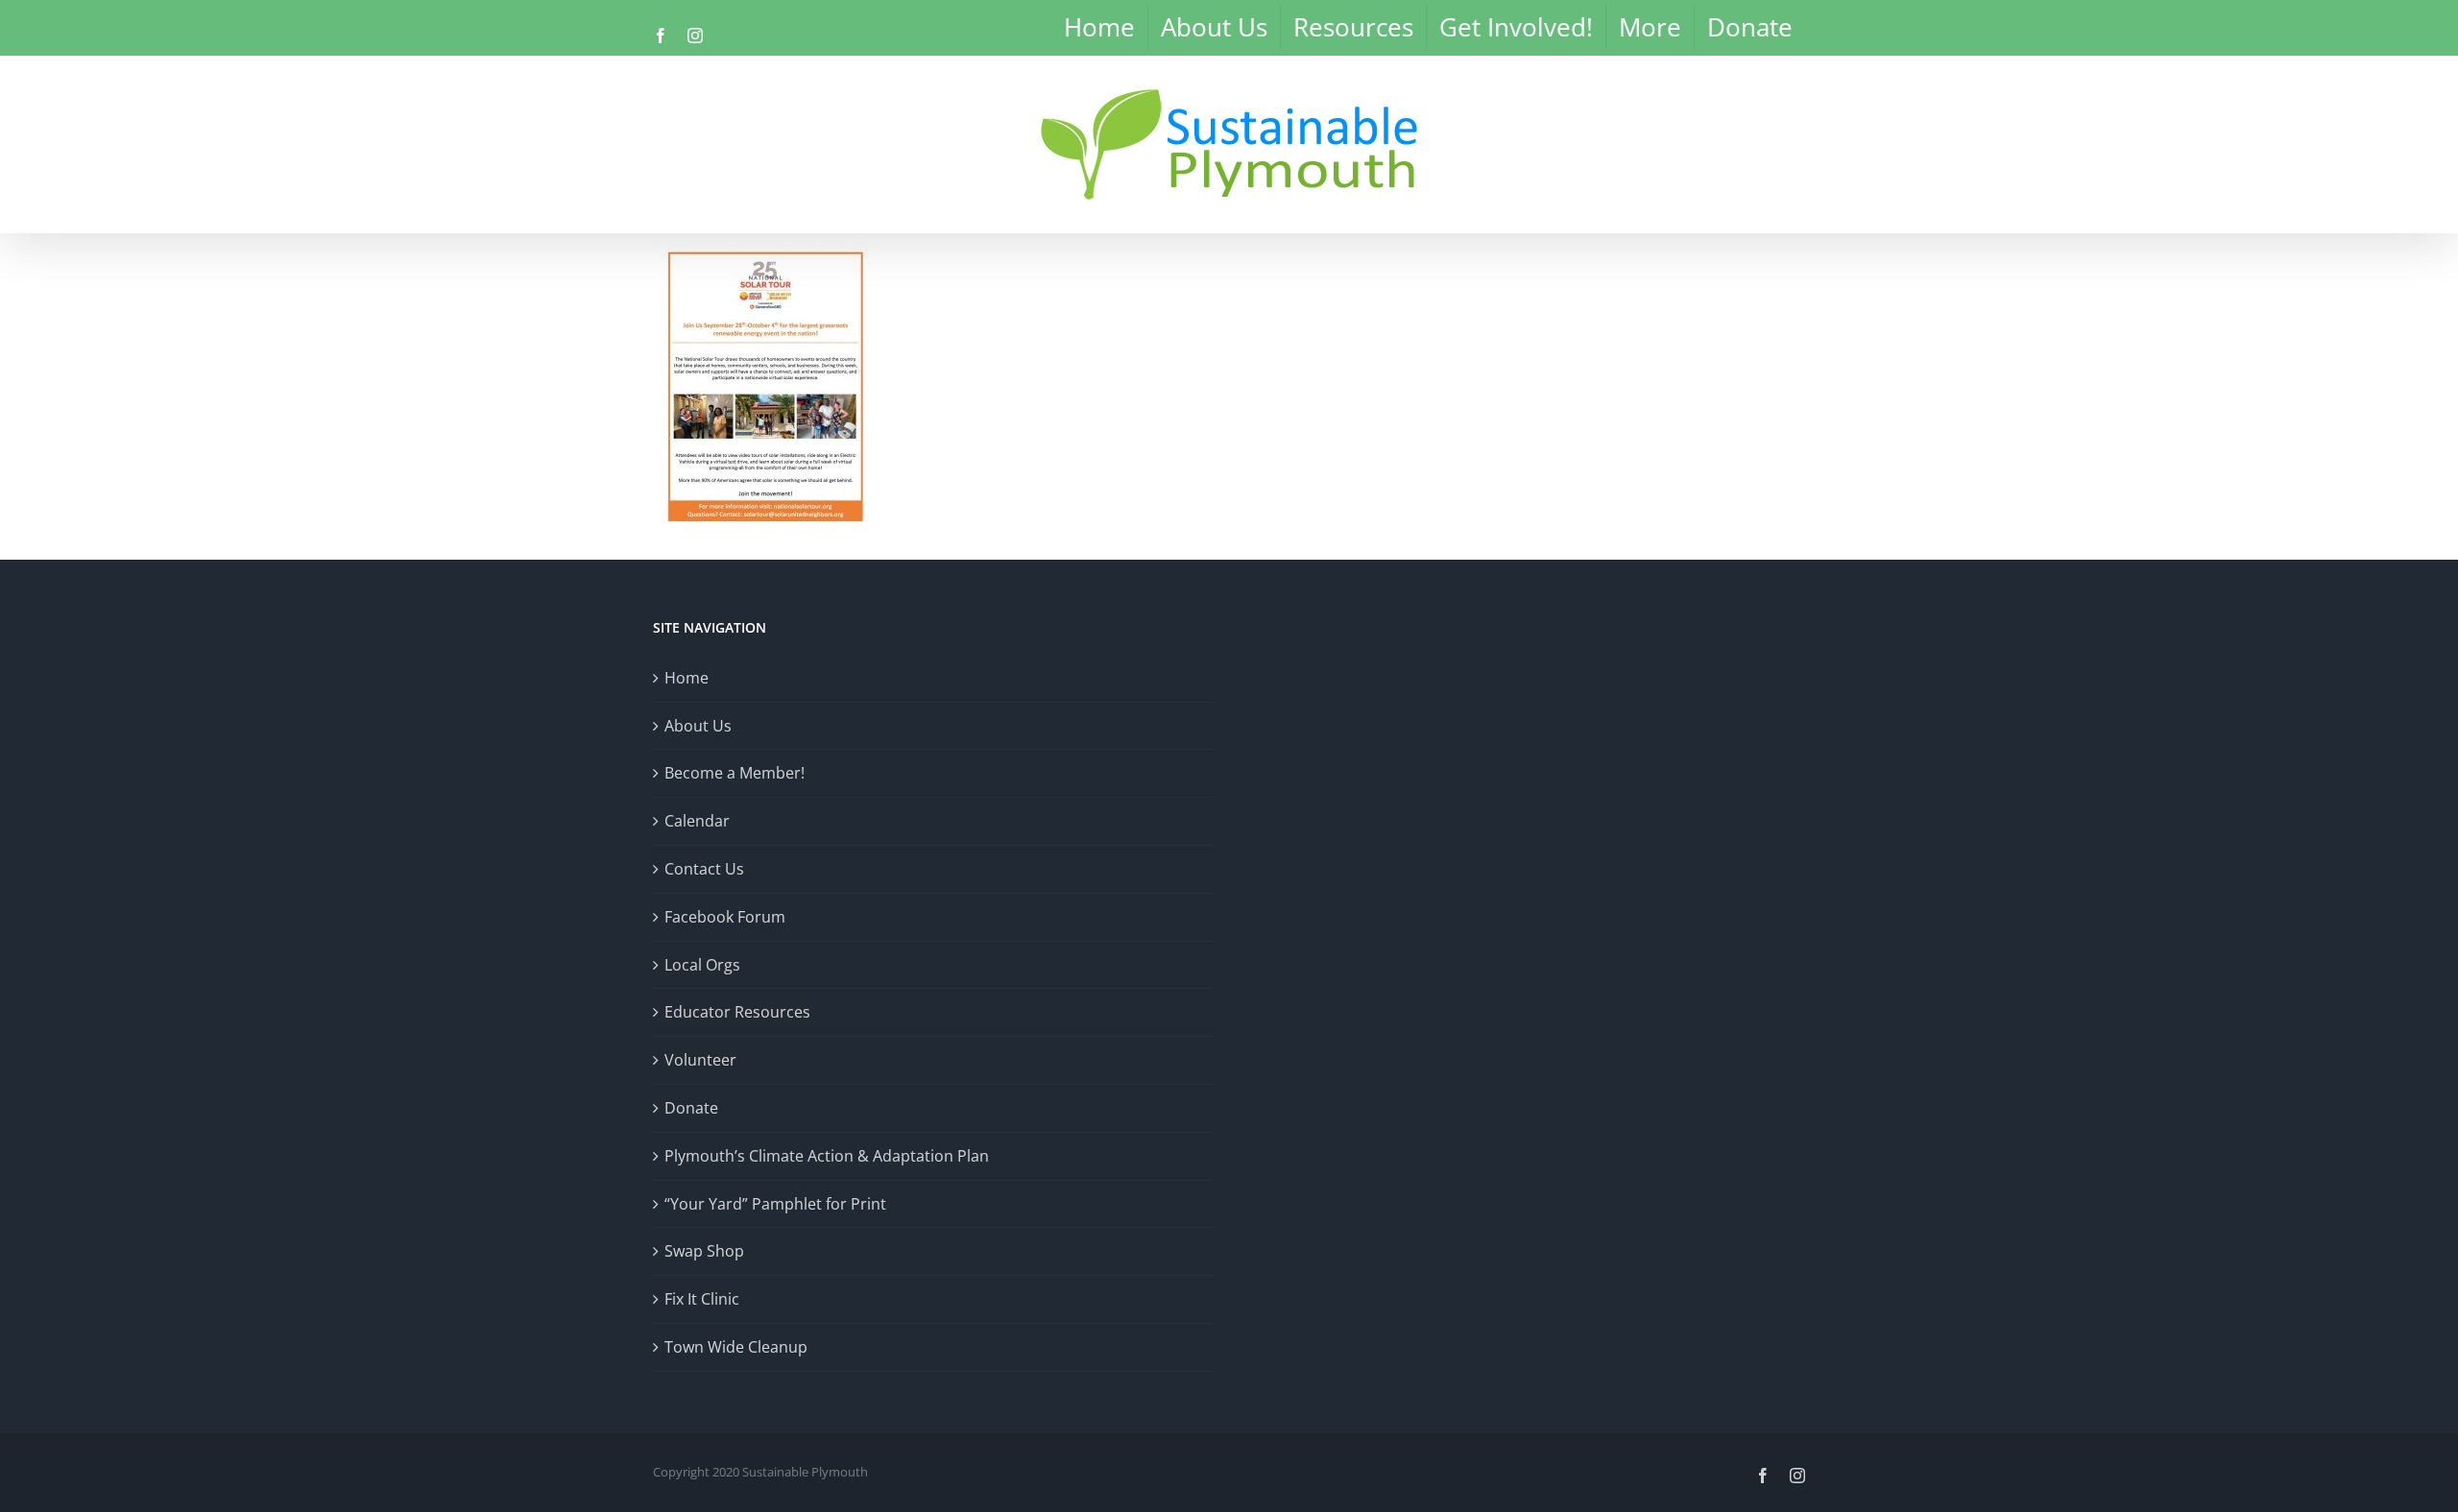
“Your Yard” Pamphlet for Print (775, 1204)
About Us (698, 726)
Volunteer (700, 1060)
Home (687, 678)
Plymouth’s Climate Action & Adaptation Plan (827, 1156)
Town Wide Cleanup (736, 1347)
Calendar (697, 821)
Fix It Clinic (702, 1299)
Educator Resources (737, 1012)
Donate (691, 1108)
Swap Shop (704, 1251)
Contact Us (704, 869)
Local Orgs (702, 965)
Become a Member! (735, 773)
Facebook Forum (725, 917)
